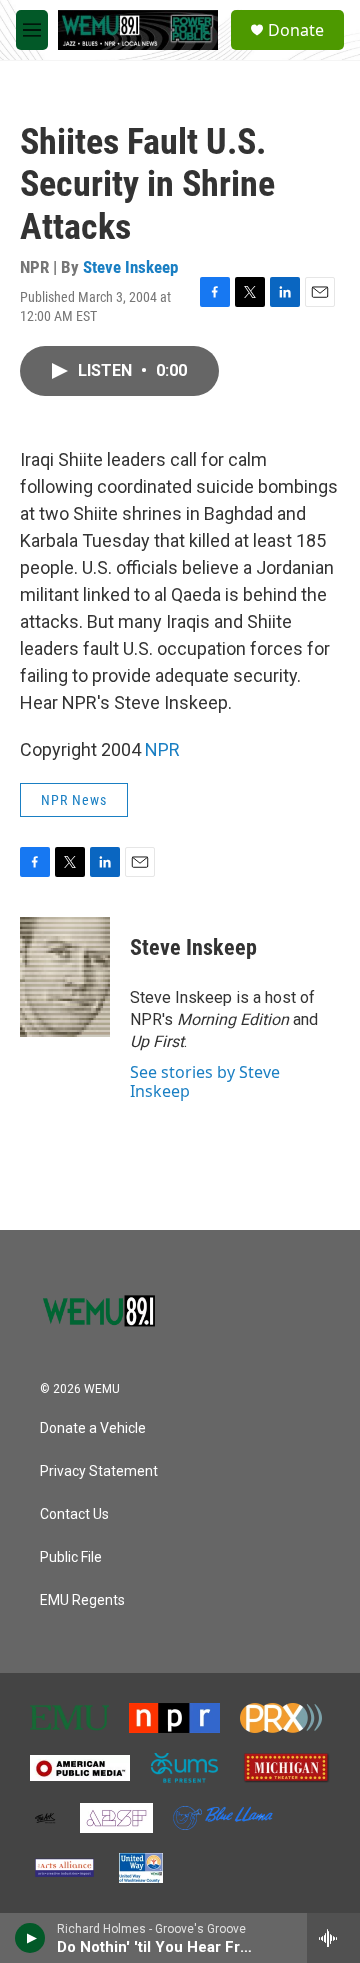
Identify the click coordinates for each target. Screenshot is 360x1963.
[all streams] (333, 1938)
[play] (30, 1938)
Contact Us (74, 1514)
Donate (296, 30)
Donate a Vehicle (93, 1428)
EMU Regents (82, 1600)
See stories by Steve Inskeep (205, 1081)
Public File (71, 1557)
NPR (162, 749)
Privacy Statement (99, 1471)
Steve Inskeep (130, 267)
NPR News (74, 800)
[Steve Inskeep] (65, 977)
